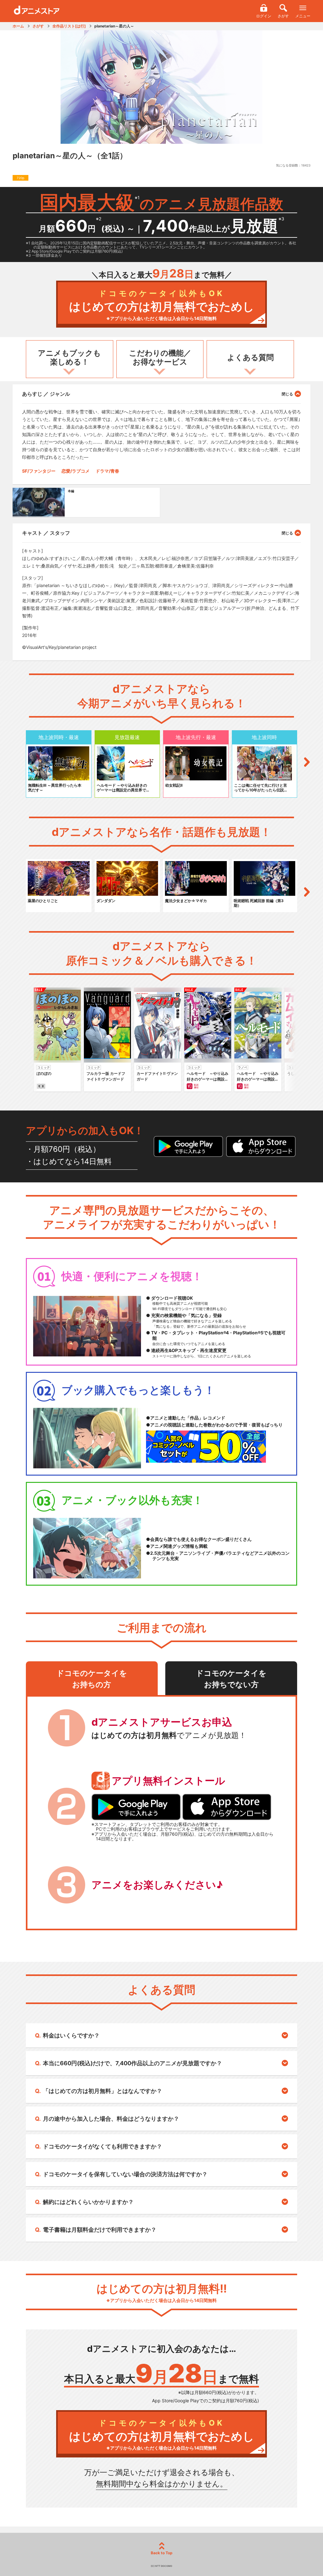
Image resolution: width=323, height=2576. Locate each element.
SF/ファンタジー (39, 471)
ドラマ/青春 (107, 471)
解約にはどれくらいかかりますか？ (88, 2202)
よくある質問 (250, 357)
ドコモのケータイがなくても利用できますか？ (103, 2146)
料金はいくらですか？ (71, 2035)
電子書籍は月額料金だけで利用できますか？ (100, 2230)
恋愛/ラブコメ (76, 471)
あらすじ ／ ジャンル (46, 394)
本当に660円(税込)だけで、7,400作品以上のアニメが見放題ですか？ (132, 2063)
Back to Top (162, 2553)
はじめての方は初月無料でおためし (162, 305)
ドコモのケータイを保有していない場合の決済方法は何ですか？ (125, 2174)
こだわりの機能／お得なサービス (160, 358)
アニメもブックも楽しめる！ (69, 358)
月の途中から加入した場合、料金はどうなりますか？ (111, 2119)
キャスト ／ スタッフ (46, 533)
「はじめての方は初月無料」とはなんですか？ (103, 2091)
